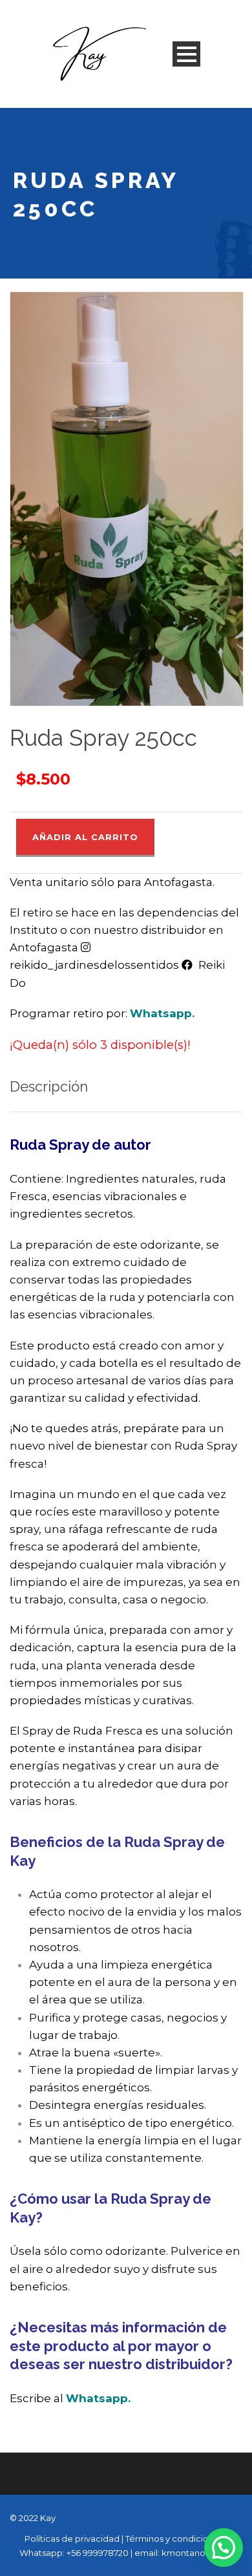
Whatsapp (161, 1013)
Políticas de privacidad (72, 2539)
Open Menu (186, 54)
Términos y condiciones (174, 2539)
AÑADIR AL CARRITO (85, 837)
